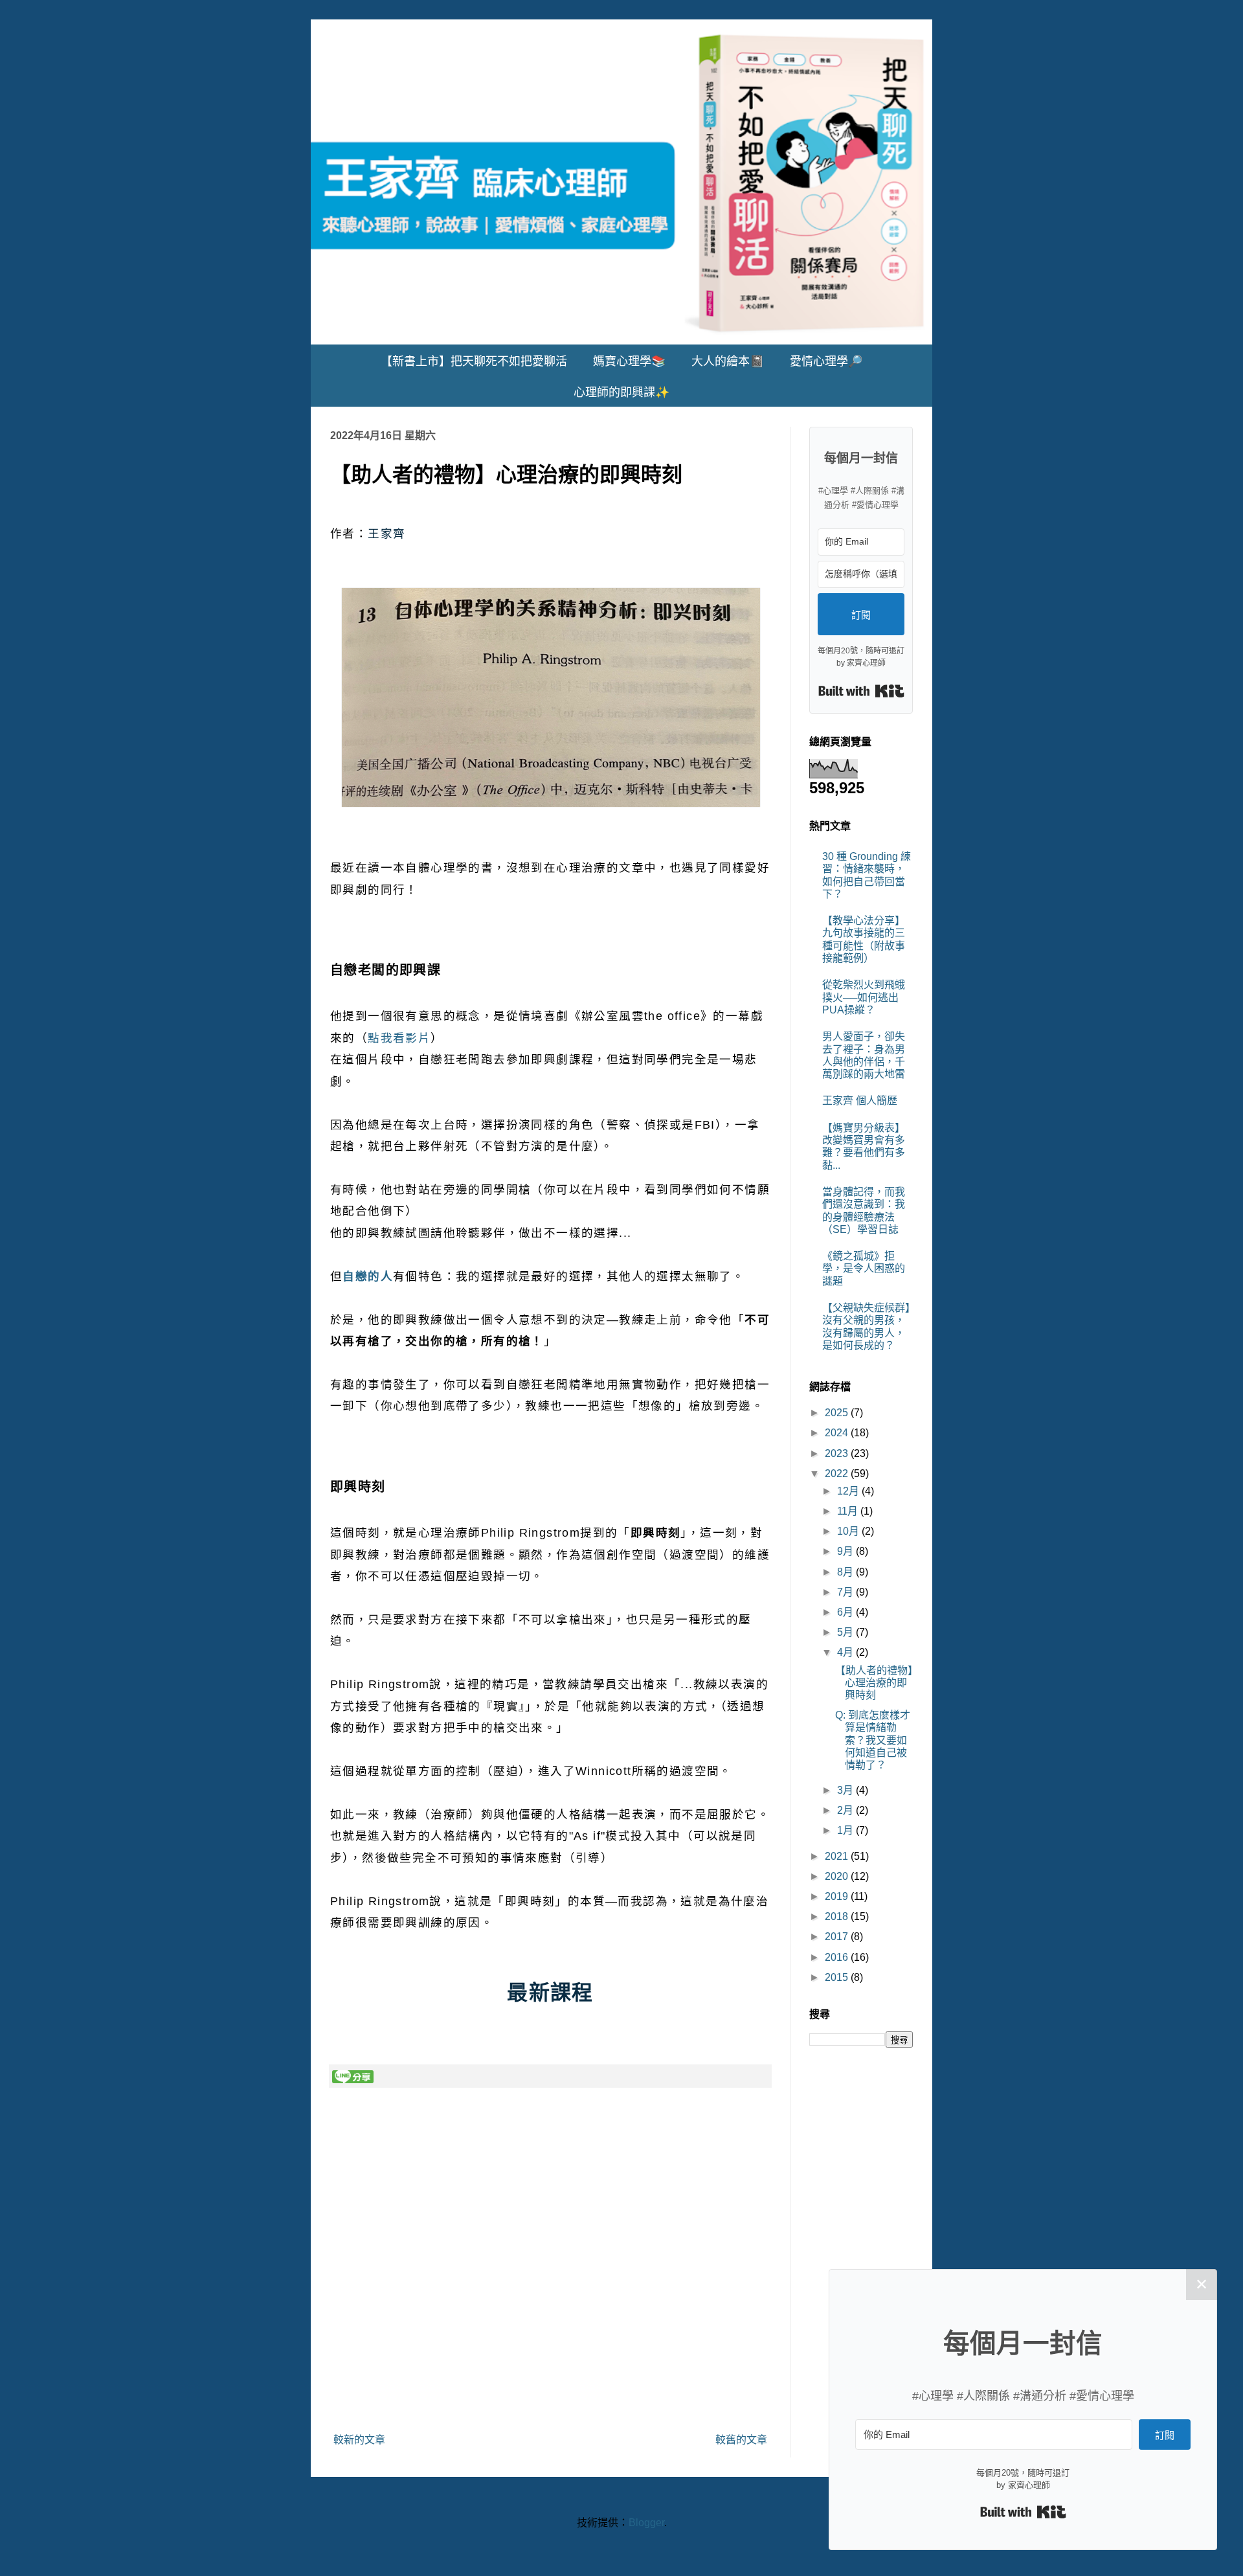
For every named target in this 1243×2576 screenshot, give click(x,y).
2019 (838, 1896)
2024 (838, 1433)
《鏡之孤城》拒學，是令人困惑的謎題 (864, 1268)
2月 (846, 1810)
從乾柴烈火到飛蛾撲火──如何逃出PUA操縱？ (864, 997)
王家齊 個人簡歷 (860, 1101)
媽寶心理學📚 (629, 361)
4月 (846, 1652)
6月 (846, 1612)
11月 (849, 1511)
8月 (846, 1572)
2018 (838, 1916)
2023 (838, 1453)
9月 (846, 1551)
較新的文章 (359, 2440)
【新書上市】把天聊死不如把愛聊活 (474, 361)
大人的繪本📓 (728, 361)
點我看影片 (399, 1038)
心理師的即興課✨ (621, 392)
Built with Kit (861, 691)
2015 (838, 1977)
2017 (838, 1937)
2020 (838, 1876)
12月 (849, 1491)
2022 (838, 1474)
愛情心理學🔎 (826, 361)
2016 (838, 1957)
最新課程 (550, 1993)
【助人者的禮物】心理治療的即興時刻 (874, 1683)
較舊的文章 (741, 2440)
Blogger (646, 2523)
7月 (846, 1592)
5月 (846, 1632)
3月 (846, 1790)
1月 (846, 1830)
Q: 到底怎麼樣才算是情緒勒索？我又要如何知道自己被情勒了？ (873, 1740)
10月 (849, 1531)
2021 (838, 1856)
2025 (838, 1413)
